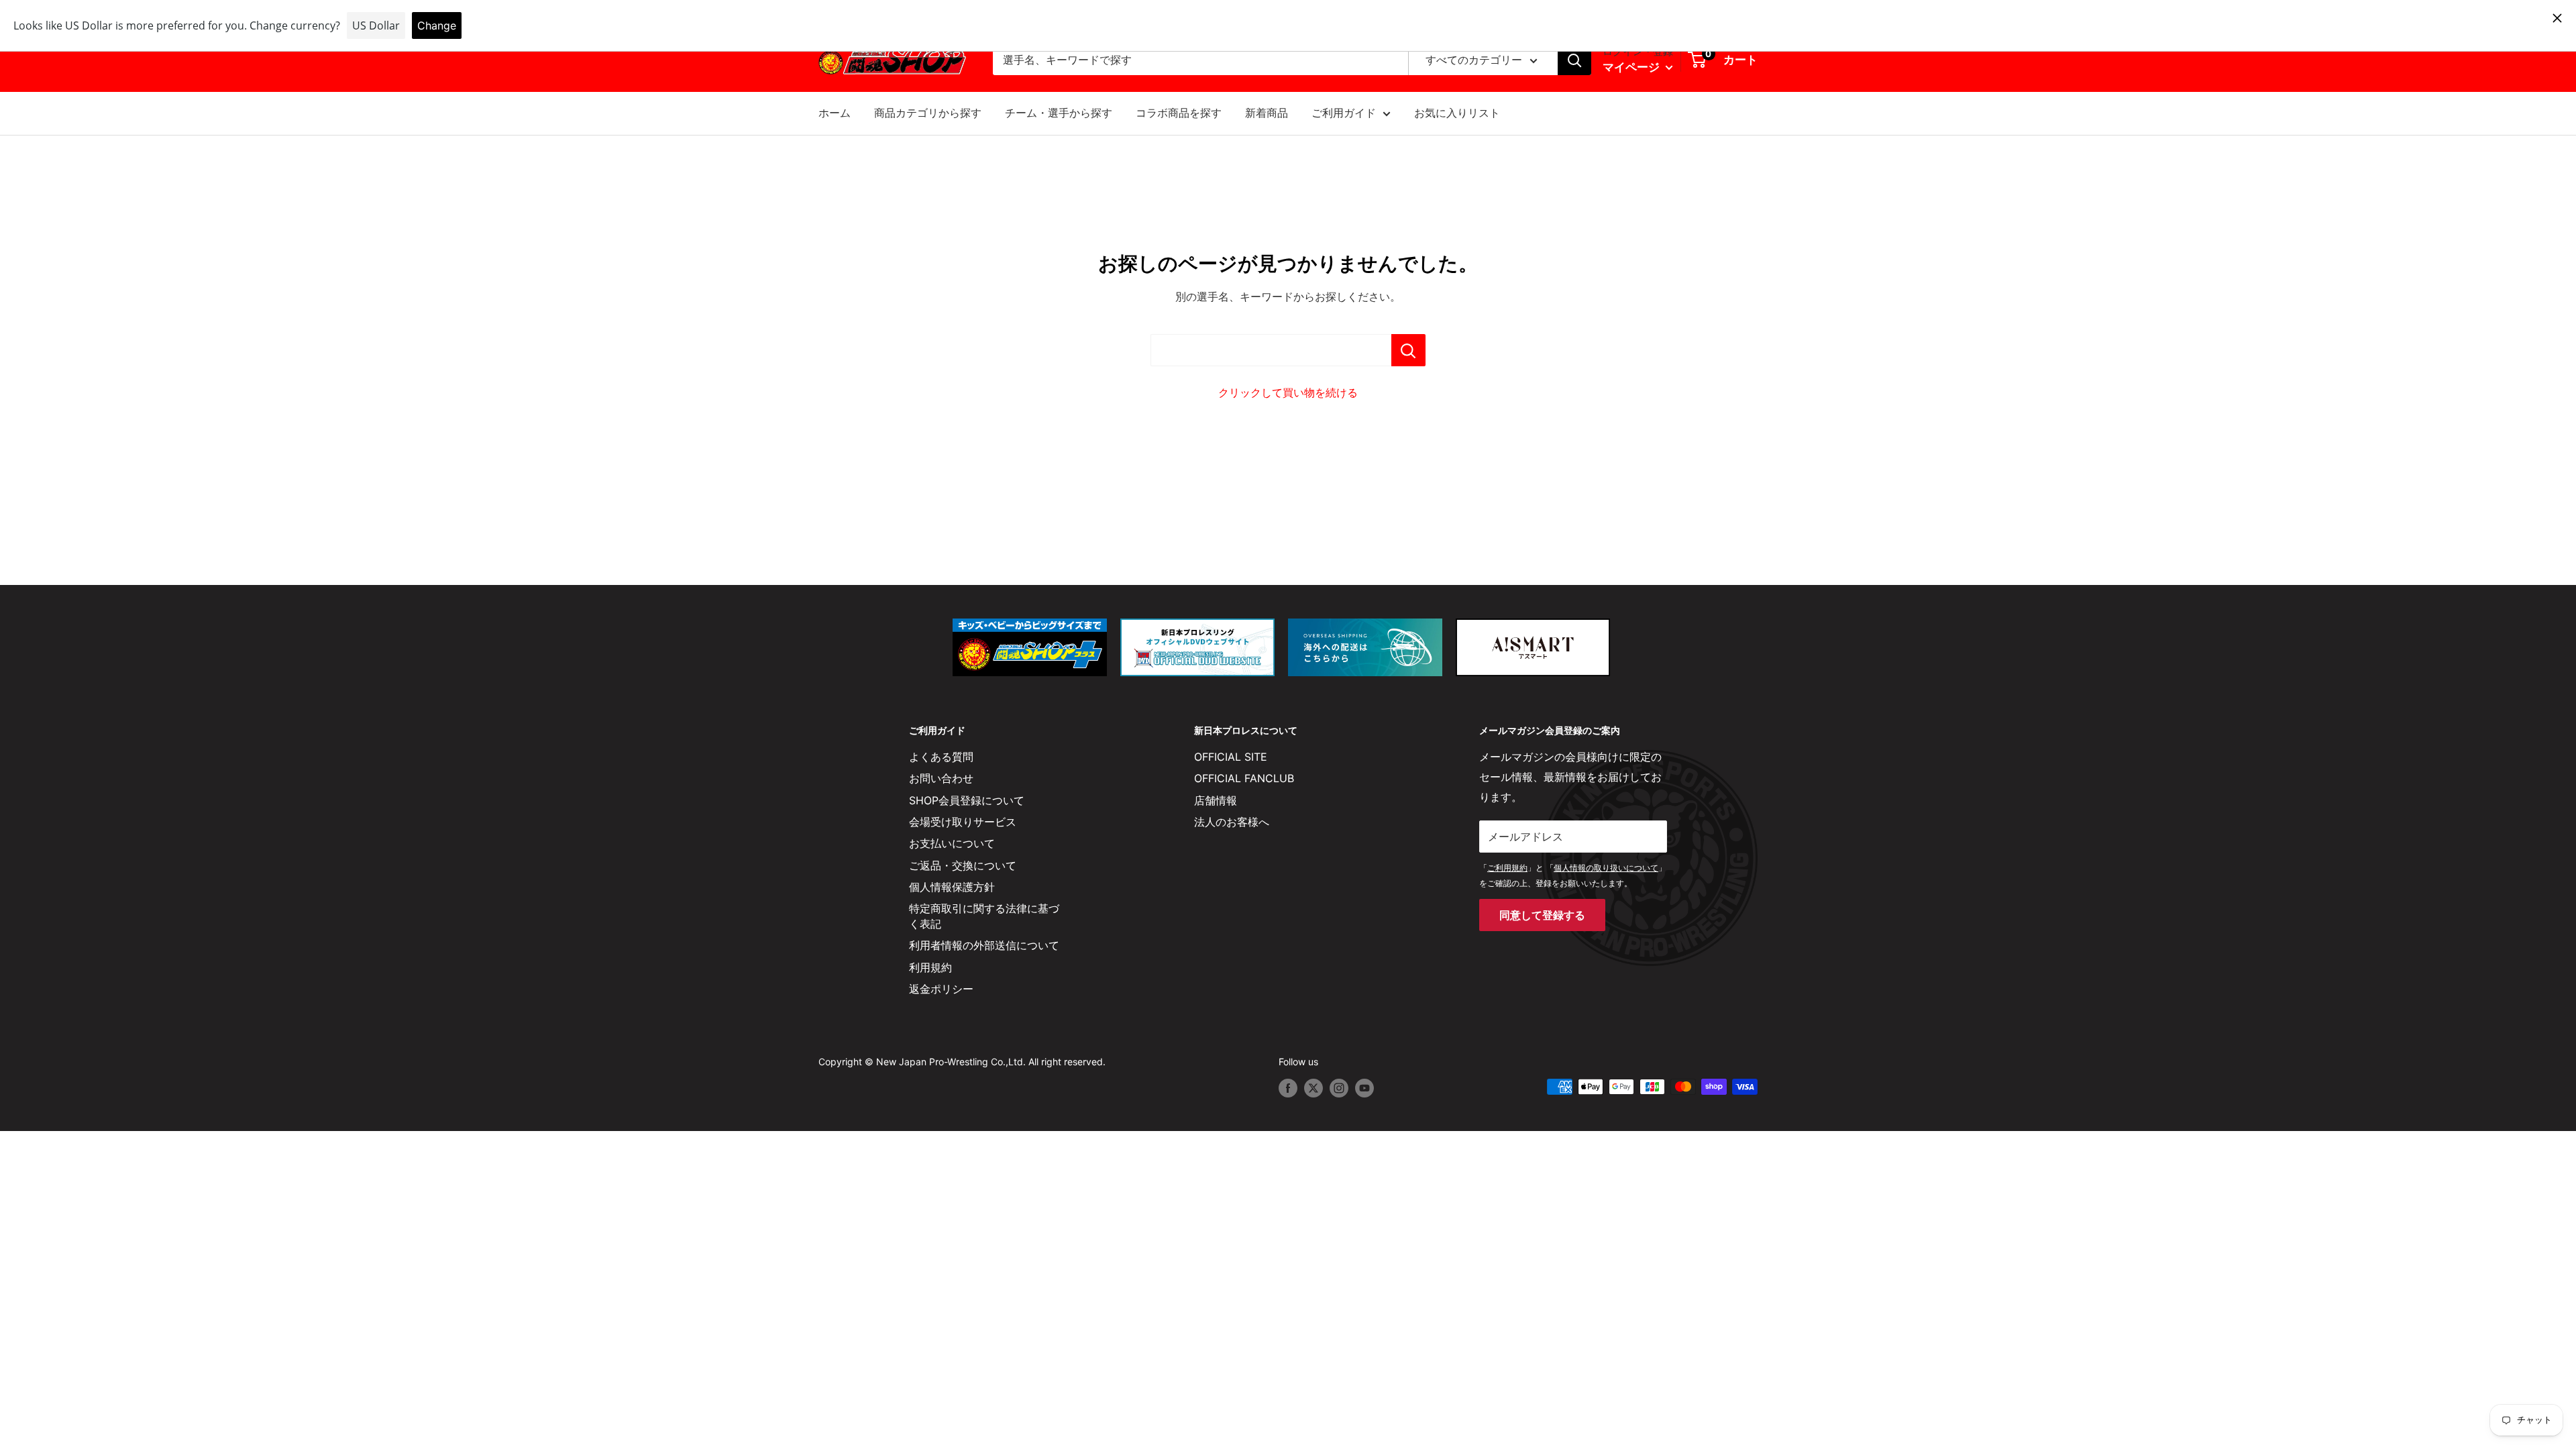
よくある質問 (941, 757)
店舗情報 (1216, 800)
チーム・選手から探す (1059, 113)
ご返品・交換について (963, 865)
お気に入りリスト (1457, 113)
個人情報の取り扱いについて (1606, 868)
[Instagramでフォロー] (1339, 1088)
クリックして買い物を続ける (1288, 392)
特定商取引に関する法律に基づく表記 (984, 916)
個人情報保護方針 (952, 887)
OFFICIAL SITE (1231, 757)
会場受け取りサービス (963, 822)
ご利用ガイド (1344, 113)
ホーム (835, 113)
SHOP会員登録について (967, 800)
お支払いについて (952, 843)
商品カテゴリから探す (928, 113)
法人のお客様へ (1232, 822)
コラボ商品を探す (1179, 113)
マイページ (1632, 67)
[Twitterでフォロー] (1313, 1088)
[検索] (1574, 60)
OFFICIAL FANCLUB (1244, 778)
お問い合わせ (941, 778)
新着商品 (1267, 113)
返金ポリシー (941, 989)
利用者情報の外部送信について (984, 945)
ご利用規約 (1507, 868)
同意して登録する (1542, 915)
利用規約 (930, 967)
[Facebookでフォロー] (1288, 1088)
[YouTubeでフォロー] (1364, 1088)
